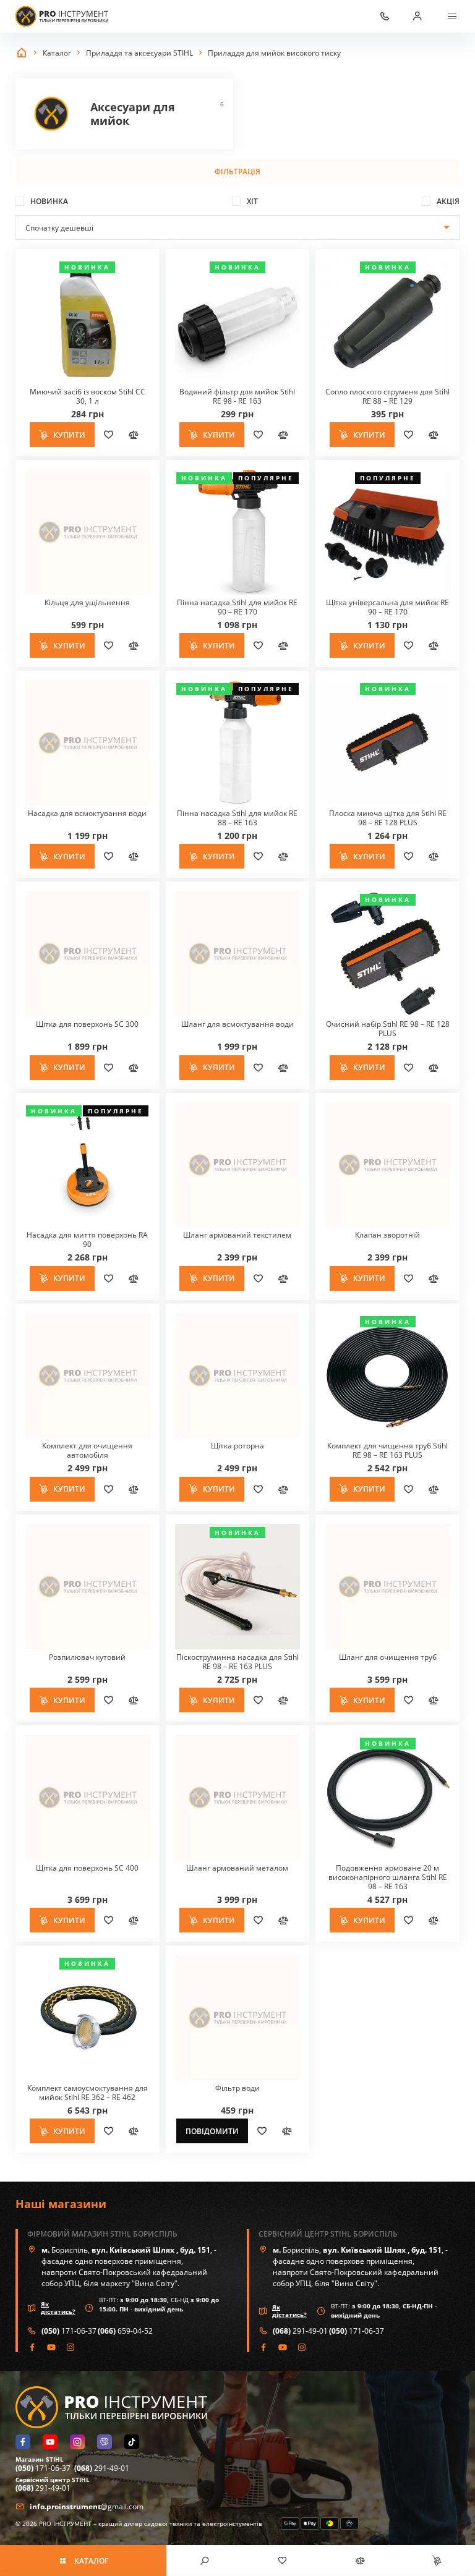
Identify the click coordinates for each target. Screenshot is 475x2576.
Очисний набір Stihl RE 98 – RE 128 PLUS (388, 1029)
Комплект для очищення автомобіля (87, 1450)
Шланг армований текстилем (237, 1235)
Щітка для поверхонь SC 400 (87, 1868)
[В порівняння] (133, 435)
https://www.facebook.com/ (32, 2347)
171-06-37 (69, 2331)
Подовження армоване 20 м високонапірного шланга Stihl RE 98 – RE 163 (388, 1877)
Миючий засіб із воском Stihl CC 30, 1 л (88, 396)
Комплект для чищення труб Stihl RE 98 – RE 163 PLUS (387, 1450)
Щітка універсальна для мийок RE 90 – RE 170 (387, 607)
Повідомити (212, 2131)
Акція (448, 201)
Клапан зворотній (387, 1235)
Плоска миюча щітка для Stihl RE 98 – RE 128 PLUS (388, 818)
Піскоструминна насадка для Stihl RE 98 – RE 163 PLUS (237, 1662)
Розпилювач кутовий (87, 1657)
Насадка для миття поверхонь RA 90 (87, 1239)
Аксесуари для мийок (124, 114)
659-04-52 (125, 2331)
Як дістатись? (58, 2308)
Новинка (49, 201)
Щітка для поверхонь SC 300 (87, 1024)
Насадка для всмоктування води (87, 813)
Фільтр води (237, 2088)
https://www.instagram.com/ (71, 2347)
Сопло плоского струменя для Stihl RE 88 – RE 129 (387, 396)
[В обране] (108, 435)
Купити (69, 435)
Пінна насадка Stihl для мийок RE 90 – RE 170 (237, 607)
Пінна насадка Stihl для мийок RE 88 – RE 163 (237, 818)
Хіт (252, 201)
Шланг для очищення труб (388, 1657)
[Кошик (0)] (436, 2561)
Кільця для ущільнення (87, 602)
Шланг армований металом (237, 1868)
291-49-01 (300, 2331)
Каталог (91, 2561)
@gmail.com (87, 2506)
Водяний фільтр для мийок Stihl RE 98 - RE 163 (237, 396)
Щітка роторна (237, 1446)
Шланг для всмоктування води (237, 1024)
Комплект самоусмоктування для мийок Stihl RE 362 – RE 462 (88, 2093)
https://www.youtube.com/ (52, 2347)
